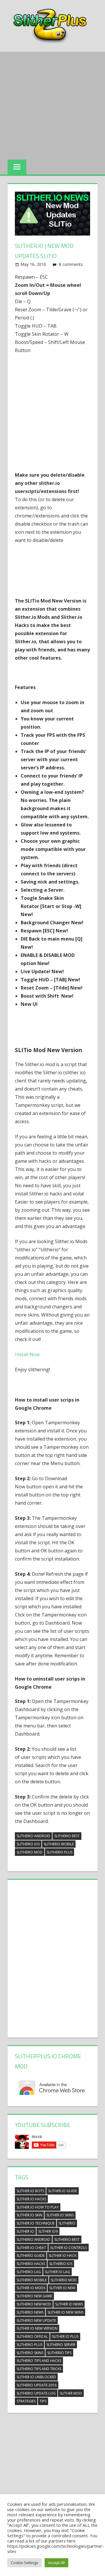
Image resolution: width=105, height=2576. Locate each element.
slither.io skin (29, 2215)
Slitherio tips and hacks (39, 2361)
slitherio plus (60, 1852)
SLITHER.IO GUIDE (63, 2191)
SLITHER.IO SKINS (60, 2215)
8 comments (71, 264)
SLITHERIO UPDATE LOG (36, 2393)
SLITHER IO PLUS (65, 2336)
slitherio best (67, 1836)
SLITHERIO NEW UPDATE (36, 2320)
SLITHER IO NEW (62, 2288)
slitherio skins (30, 2353)
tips (43, 2401)
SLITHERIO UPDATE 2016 (37, 2385)
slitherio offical (32, 2336)
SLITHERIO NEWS (30, 2312)
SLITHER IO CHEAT (31, 2248)
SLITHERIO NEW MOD (34, 2304)
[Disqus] (52, 1957)
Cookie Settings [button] (24, 2563)
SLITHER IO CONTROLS (69, 2248)
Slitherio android (33, 1836)
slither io (25, 2231)
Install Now (27, 1354)
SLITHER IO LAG (57, 2272)
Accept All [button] (56, 2563)
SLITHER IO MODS (31, 2288)
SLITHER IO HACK (63, 2256)
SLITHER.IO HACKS (31, 2199)
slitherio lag (29, 2272)
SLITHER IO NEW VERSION (37, 2328)
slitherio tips (59, 2353)
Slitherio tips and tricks (39, 2369)
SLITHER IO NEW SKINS (65, 2312)
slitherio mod (30, 1852)
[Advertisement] (52, 104)
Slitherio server (61, 2345)
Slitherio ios (28, 1844)
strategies (26, 2401)
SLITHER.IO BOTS (30, 2191)
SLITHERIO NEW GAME (34, 2296)
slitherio (67, 2223)
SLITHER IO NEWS (69, 2304)
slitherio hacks (31, 2264)
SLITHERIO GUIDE (31, 2256)
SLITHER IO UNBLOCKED (36, 2377)
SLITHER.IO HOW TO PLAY (38, 2207)
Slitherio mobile (59, 1844)
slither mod (71, 2393)
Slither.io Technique (36, 2223)
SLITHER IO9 (48, 2231)
